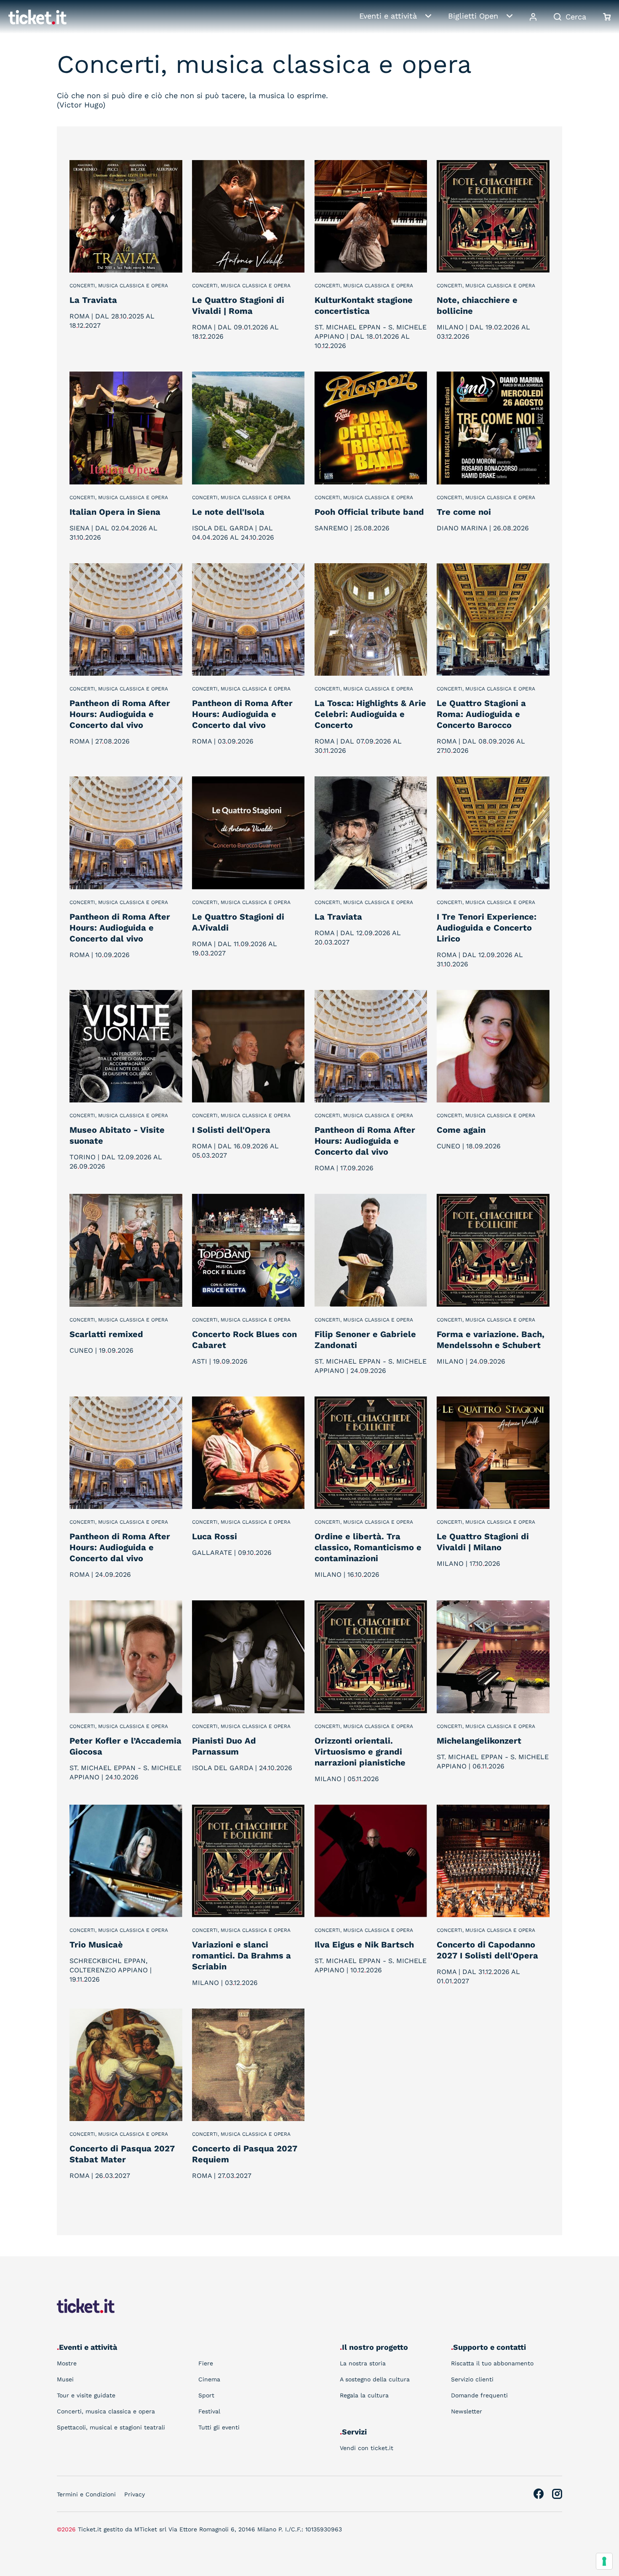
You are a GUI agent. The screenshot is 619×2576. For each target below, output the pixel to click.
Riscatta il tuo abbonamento (492, 2363)
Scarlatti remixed (106, 1334)
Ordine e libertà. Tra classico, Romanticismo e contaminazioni (368, 1547)
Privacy (135, 2494)
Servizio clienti (472, 2379)
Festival (209, 2411)
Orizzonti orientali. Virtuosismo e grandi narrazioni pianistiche (360, 1752)
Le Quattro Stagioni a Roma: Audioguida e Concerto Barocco (481, 714)
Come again (461, 1130)
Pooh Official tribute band (369, 512)
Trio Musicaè (96, 1945)
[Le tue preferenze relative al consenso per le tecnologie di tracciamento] (604, 2561)
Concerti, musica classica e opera (119, 286)
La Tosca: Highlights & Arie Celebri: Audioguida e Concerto (370, 714)
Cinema (209, 2379)
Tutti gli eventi (219, 2427)
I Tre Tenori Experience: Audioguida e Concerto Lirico (487, 928)
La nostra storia (363, 2363)
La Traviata (93, 300)
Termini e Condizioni (86, 2494)
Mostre (67, 2363)
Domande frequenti (479, 2395)
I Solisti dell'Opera (231, 1130)
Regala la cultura (364, 2395)
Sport (206, 2395)
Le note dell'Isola (228, 512)
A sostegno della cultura (375, 2379)
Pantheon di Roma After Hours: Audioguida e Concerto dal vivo (120, 714)
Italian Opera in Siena (115, 512)
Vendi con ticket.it (367, 2448)
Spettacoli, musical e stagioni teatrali (111, 2427)
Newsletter (467, 2411)
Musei (65, 2379)
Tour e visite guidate (86, 2395)
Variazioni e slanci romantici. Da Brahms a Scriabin (241, 1955)
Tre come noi (464, 512)
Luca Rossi (215, 1536)
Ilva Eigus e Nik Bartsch (364, 1945)
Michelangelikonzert (479, 1741)
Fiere (206, 2363)
